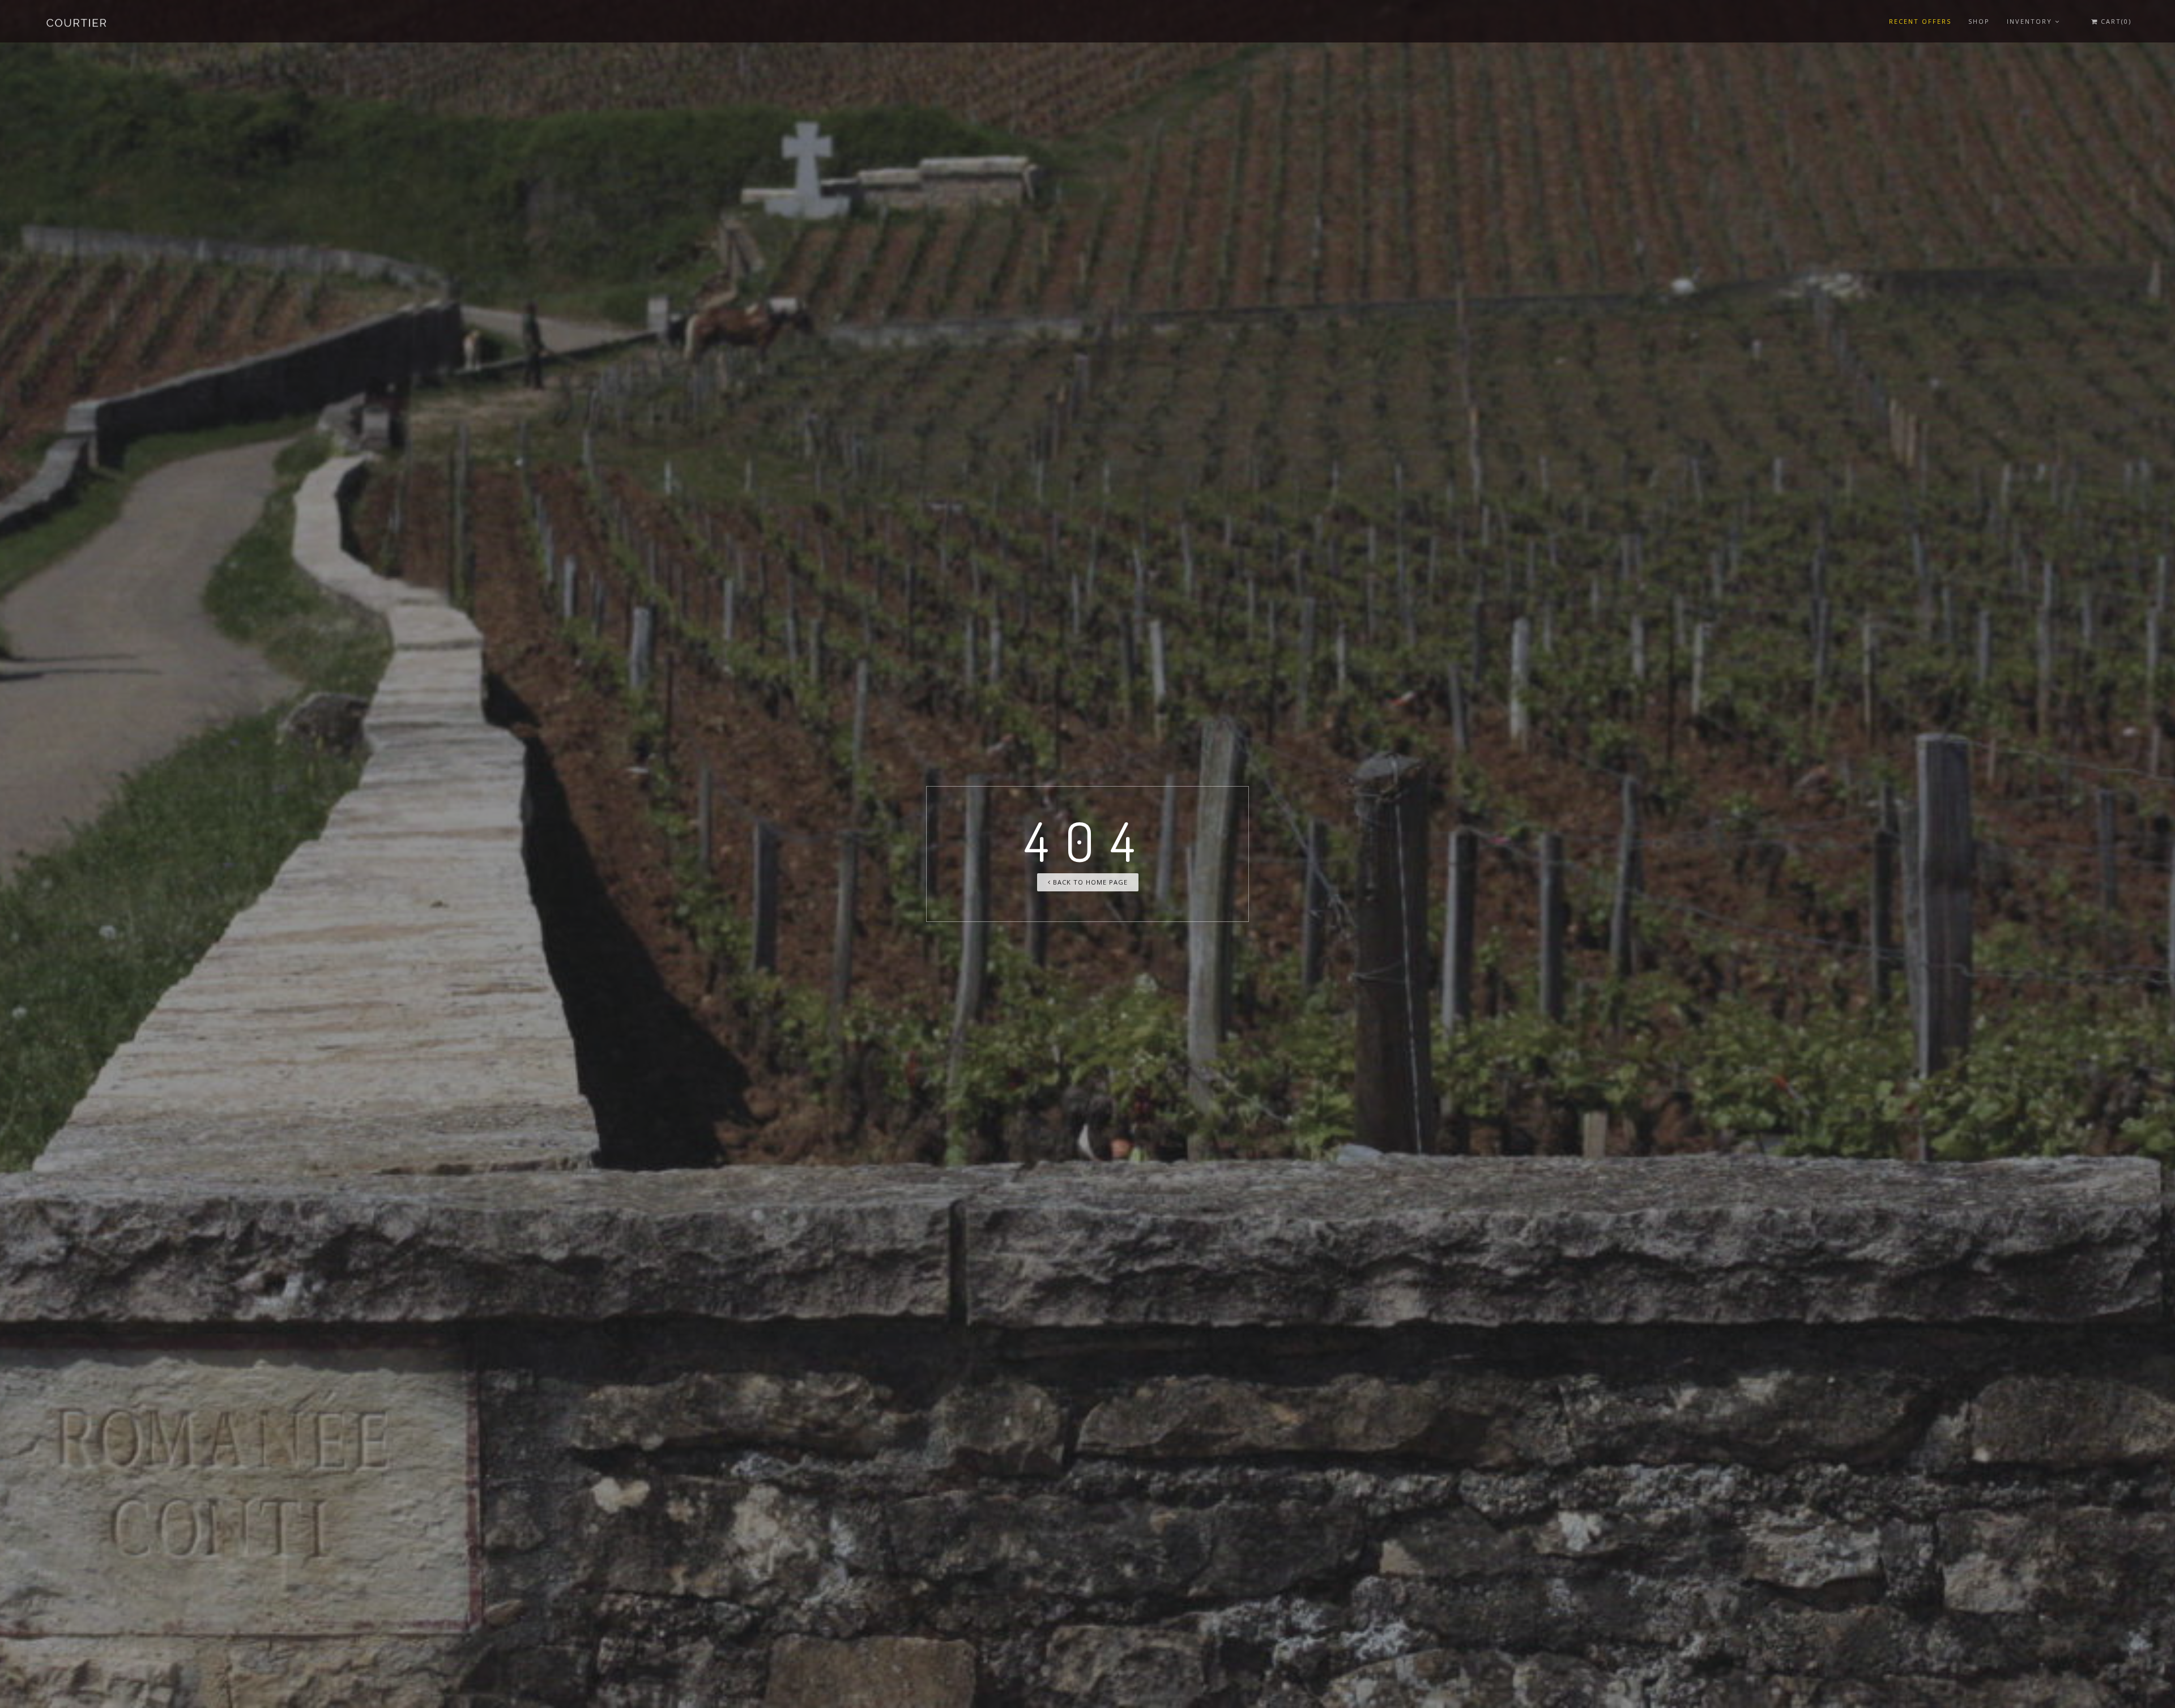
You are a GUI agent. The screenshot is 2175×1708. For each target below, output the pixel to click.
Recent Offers (1920, 21)
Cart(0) (2115, 21)
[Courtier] (78, 21)
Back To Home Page (1089, 882)
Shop (1979, 21)
